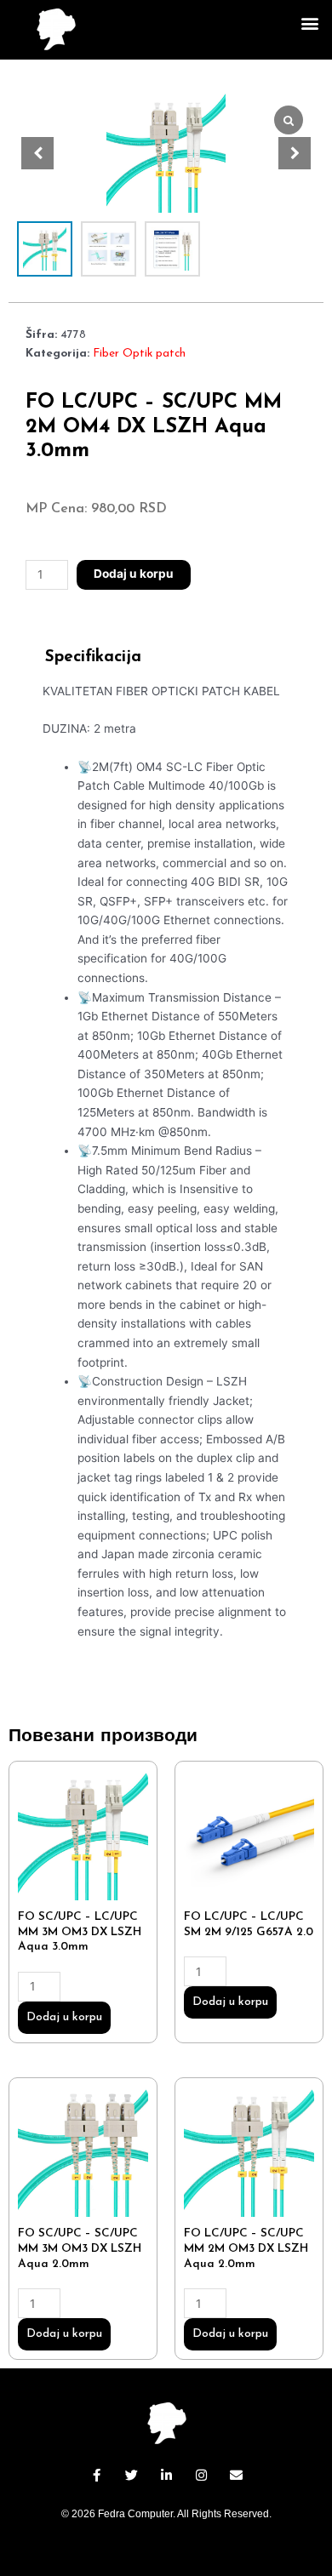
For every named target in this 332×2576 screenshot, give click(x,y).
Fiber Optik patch (139, 354)
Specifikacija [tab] (93, 657)
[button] (309, 23)
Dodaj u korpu (134, 574)
